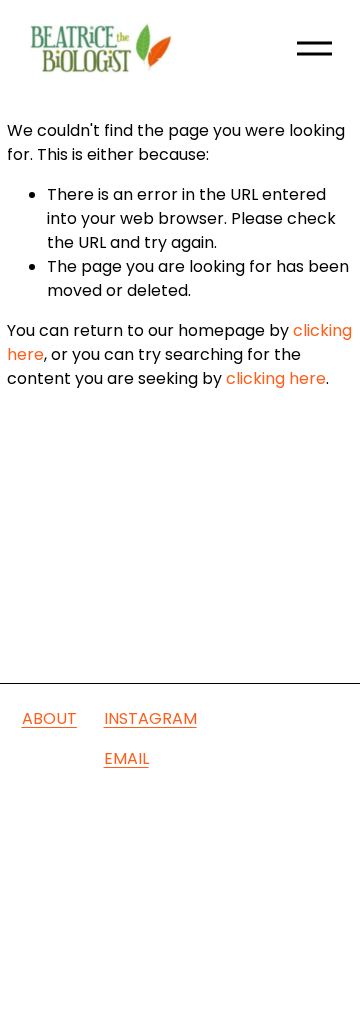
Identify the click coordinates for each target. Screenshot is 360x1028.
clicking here (276, 378)
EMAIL (126, 758)
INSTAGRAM (150, 718)
